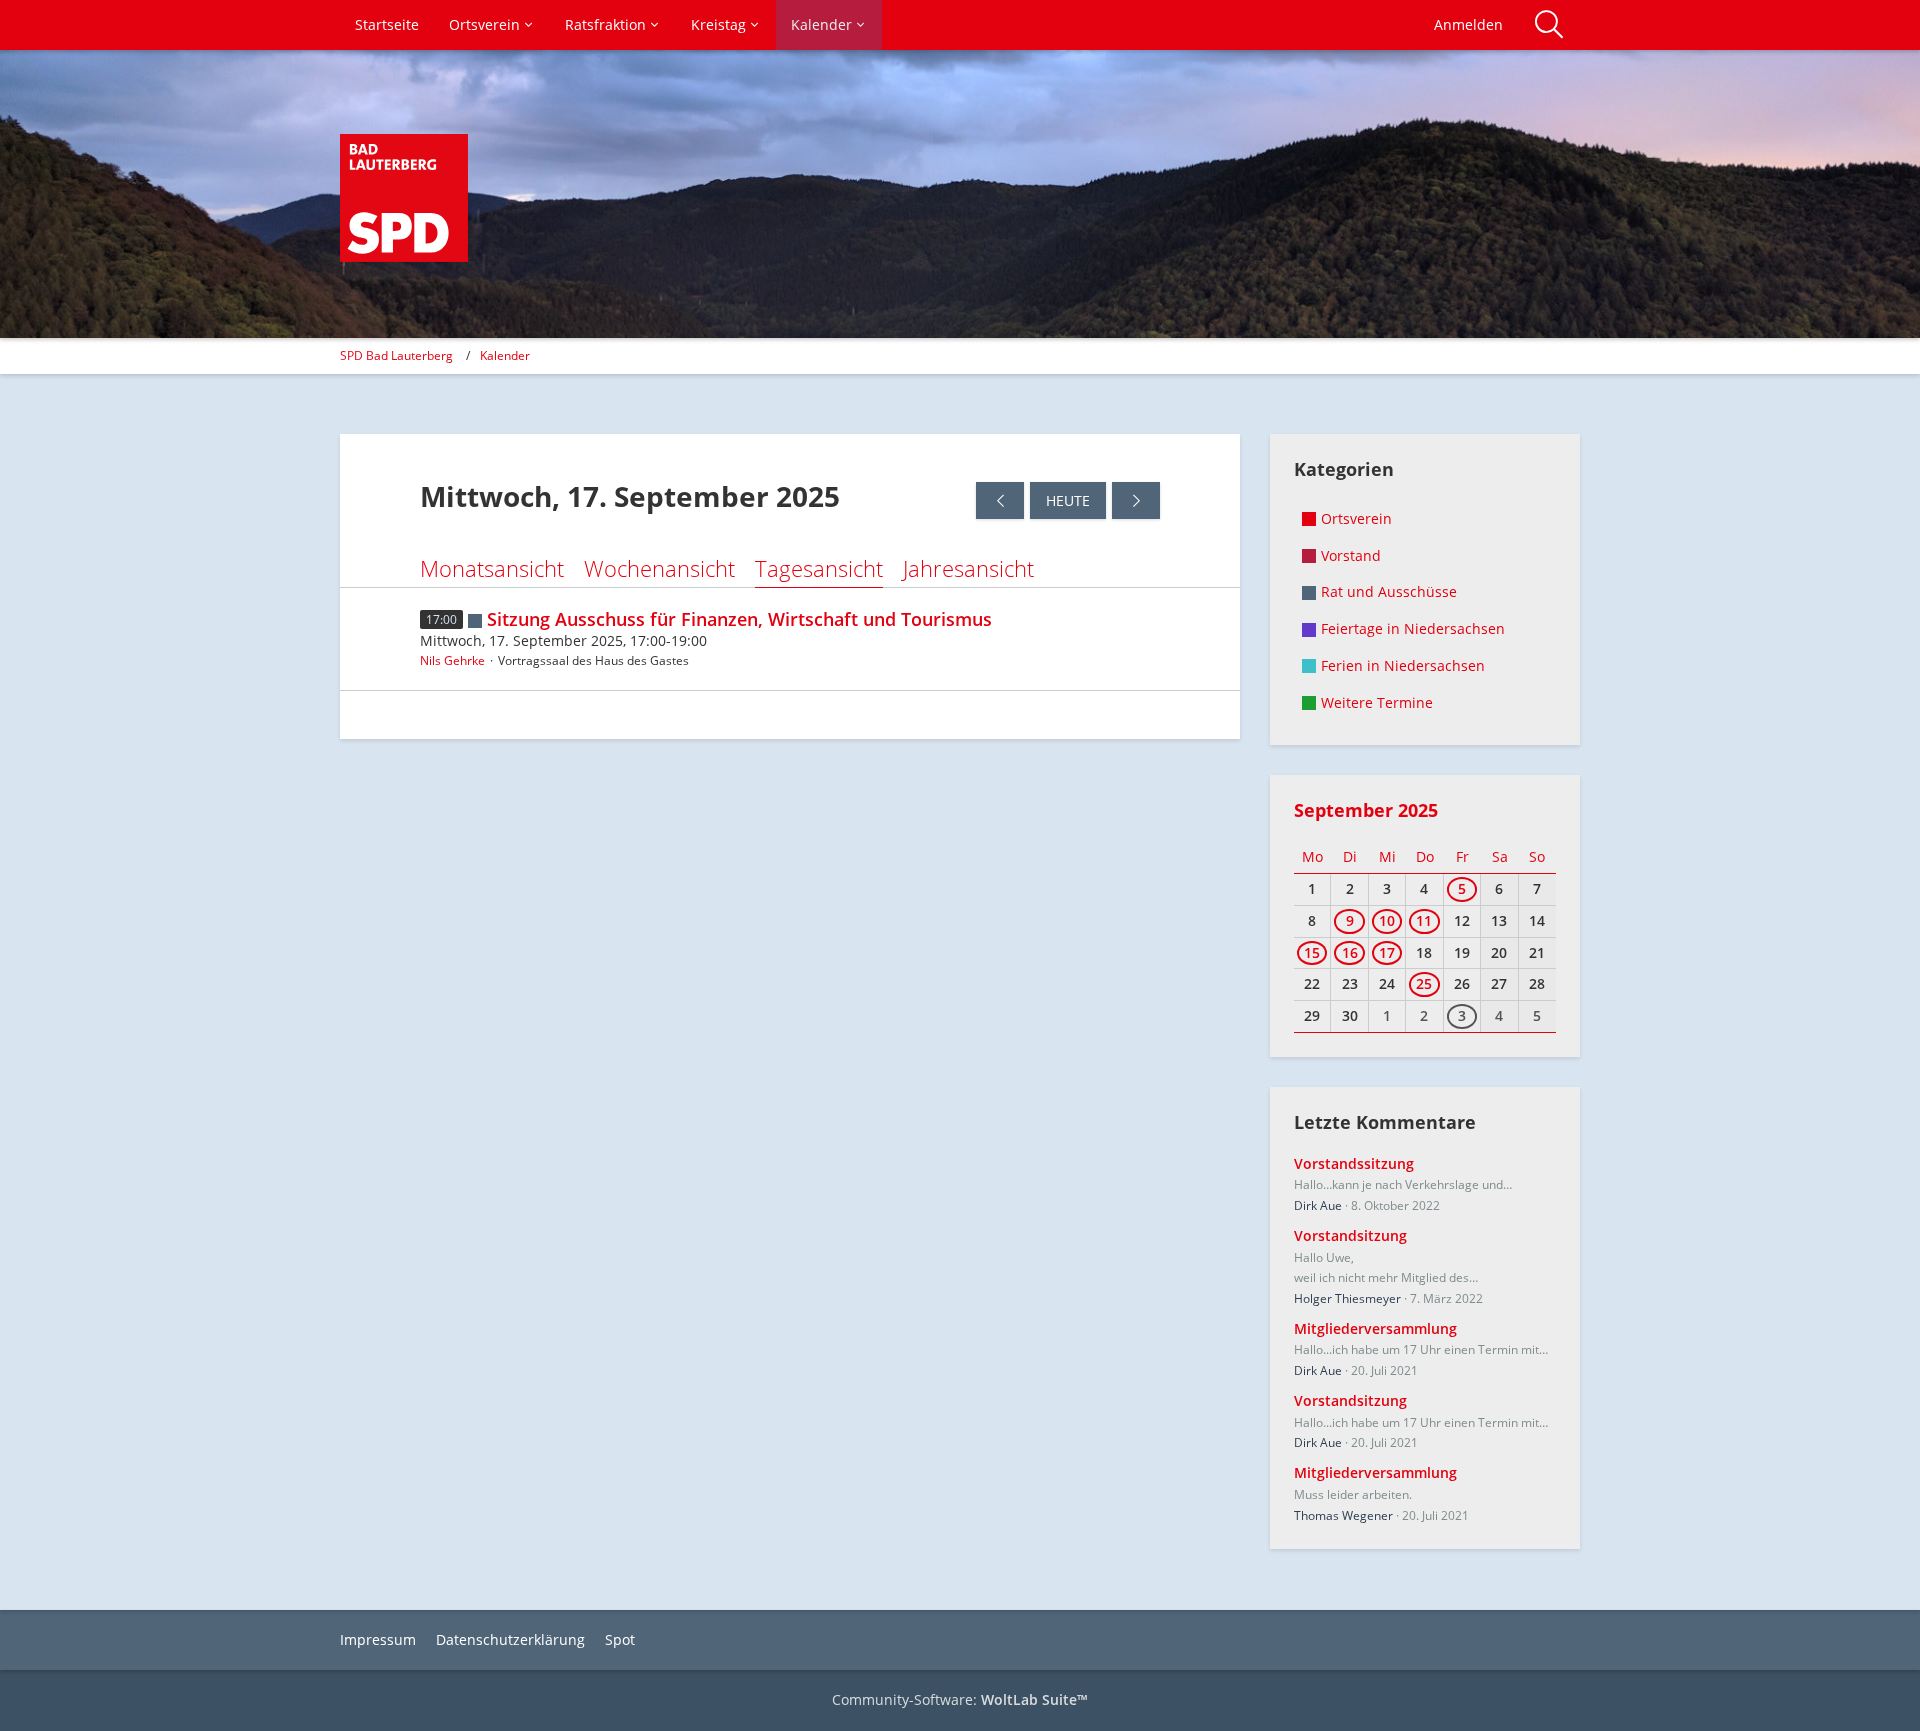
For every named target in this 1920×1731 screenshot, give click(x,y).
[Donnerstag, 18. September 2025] (1136, 500)
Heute (1068, 500)
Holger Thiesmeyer (1347, 1298)
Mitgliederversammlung (1375, 1328)
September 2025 (1366, 810)
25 (1424, 983)
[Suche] (1549, 25)
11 (1424, 920)
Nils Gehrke (452, 660)
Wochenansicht (659, 568)
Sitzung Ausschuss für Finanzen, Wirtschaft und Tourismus (739, 619)
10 (1387, 920)
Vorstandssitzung (1354, 1163)
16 (1350, 952)
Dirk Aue (1318, 1205)
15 (1312, 952)
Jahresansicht (968, 568)
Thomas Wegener (1343, 1515)
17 (1387, 952)
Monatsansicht (492, 568)
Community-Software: (960, 1699)
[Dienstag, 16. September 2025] (1000, 500)
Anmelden (1468, 24)
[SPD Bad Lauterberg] (404, 198)
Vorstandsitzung (1350, 1235)
